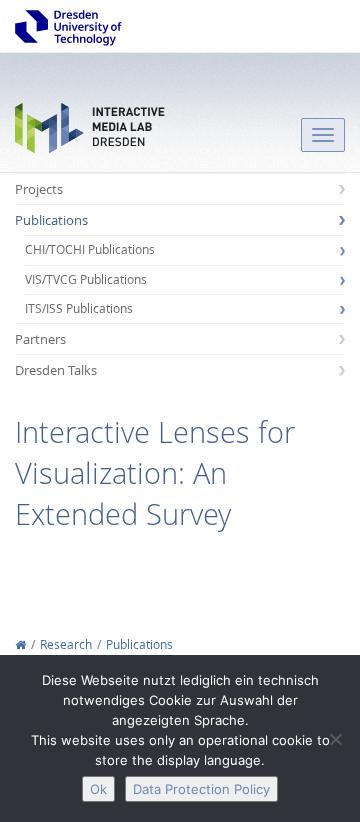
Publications (51, 220)
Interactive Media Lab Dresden (90, 132)
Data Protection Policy (201, 789)
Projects (39, 189)
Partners (40, 339)
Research (66, 644)
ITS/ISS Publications (79, 308)
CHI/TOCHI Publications (90, 249)
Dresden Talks (56, 370)
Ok (98, 789)
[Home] (20, 644)
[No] (335, 739)
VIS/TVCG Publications (86, 279)
